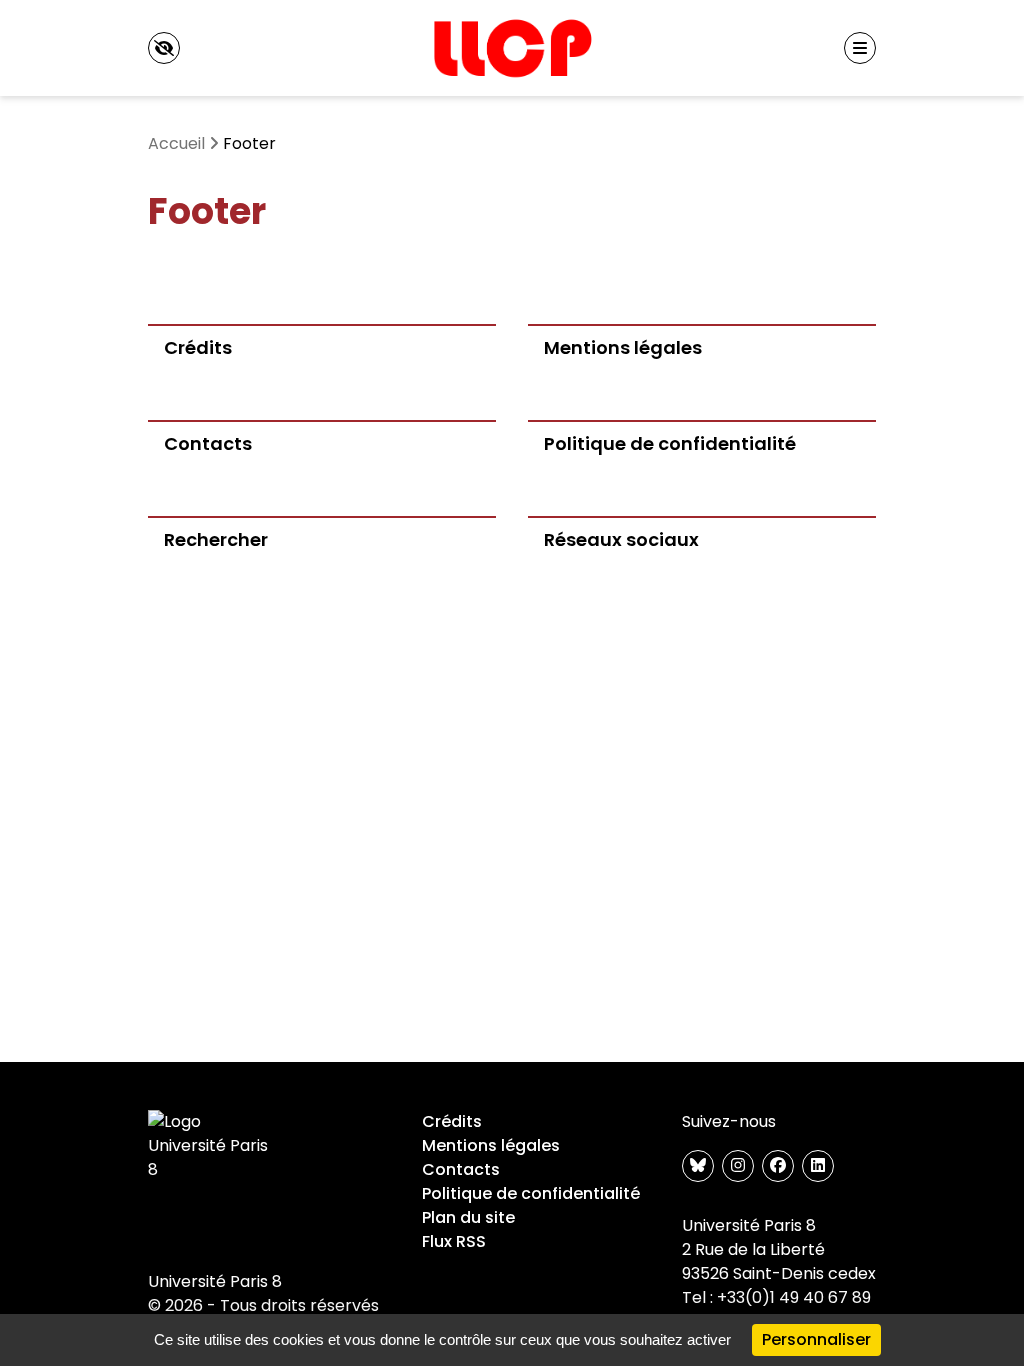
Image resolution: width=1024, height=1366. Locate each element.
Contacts (461, 1169)
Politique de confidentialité (531, 1193)
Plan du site (468, 1217)
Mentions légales (491, 1145)
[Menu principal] (860, 48)
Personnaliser (816, 1339)
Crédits (452, 1121)
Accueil (176, 143)
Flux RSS (454, 1241)
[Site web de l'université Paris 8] (212, 1146)
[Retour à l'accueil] (512, 48)
